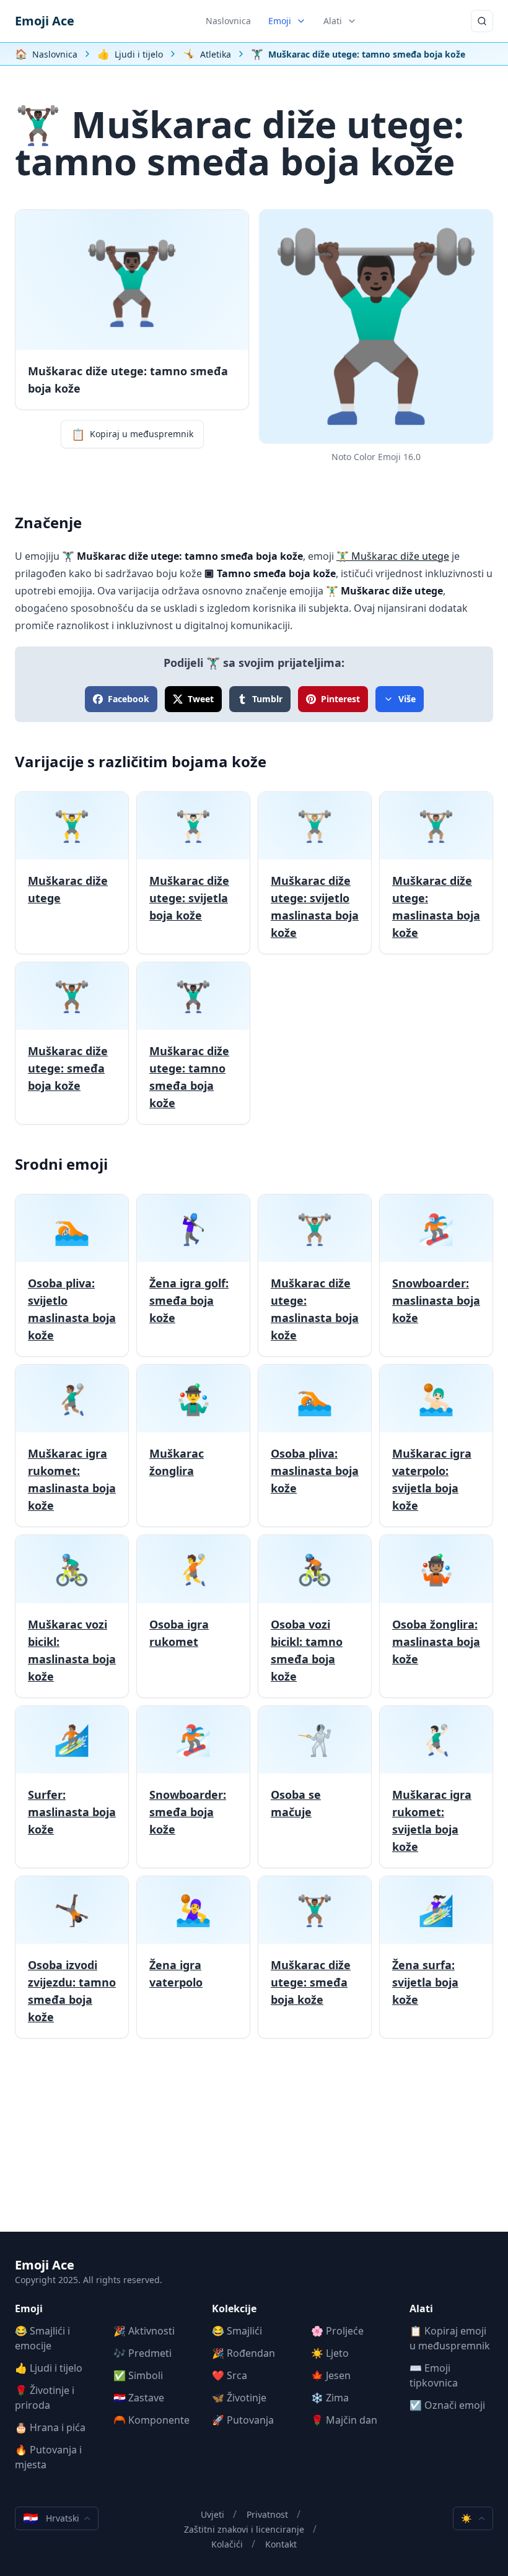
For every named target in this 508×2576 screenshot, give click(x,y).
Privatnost (267, 2514)
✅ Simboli (138, 2375)
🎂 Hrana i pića (50, 2427)
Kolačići (227, 2544)
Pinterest (340, 699)
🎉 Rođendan (243, 2353)
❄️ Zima (330, 2398)
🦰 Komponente (151, 2420)
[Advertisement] (254, 2145)
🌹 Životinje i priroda (45, 2398)
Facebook (129, 699)
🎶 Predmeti (142, 2353)
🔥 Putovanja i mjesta (48, 2457)
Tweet (201, 699)
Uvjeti (212, 2514)
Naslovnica (228, 21)
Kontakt (281, 2544)
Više (407, 699)
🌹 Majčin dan (344, 2420)
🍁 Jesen (331, 2375)
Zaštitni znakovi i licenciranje (244, 2529)
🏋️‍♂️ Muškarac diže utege (393, 556)
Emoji (280, 21)
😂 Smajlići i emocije (42, 2338)
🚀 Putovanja (243, 2420)
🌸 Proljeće (337, 2331)
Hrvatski (51, 2518)
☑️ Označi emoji (447, 2405)
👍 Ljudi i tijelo (49, 2368)
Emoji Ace (45, 21)
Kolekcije (234, 2308)
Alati (333, 21)
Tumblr (267, 699)
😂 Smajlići (237, 2331)
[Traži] (482, 21)
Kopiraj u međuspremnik (132, 434)
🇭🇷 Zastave (139, 2398)
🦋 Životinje (239, 2398)
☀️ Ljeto (330, 2353)
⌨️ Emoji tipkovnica (434, 2375)
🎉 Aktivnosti (144, 2331)
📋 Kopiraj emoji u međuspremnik (450, 2338)
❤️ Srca (230, 2375)
